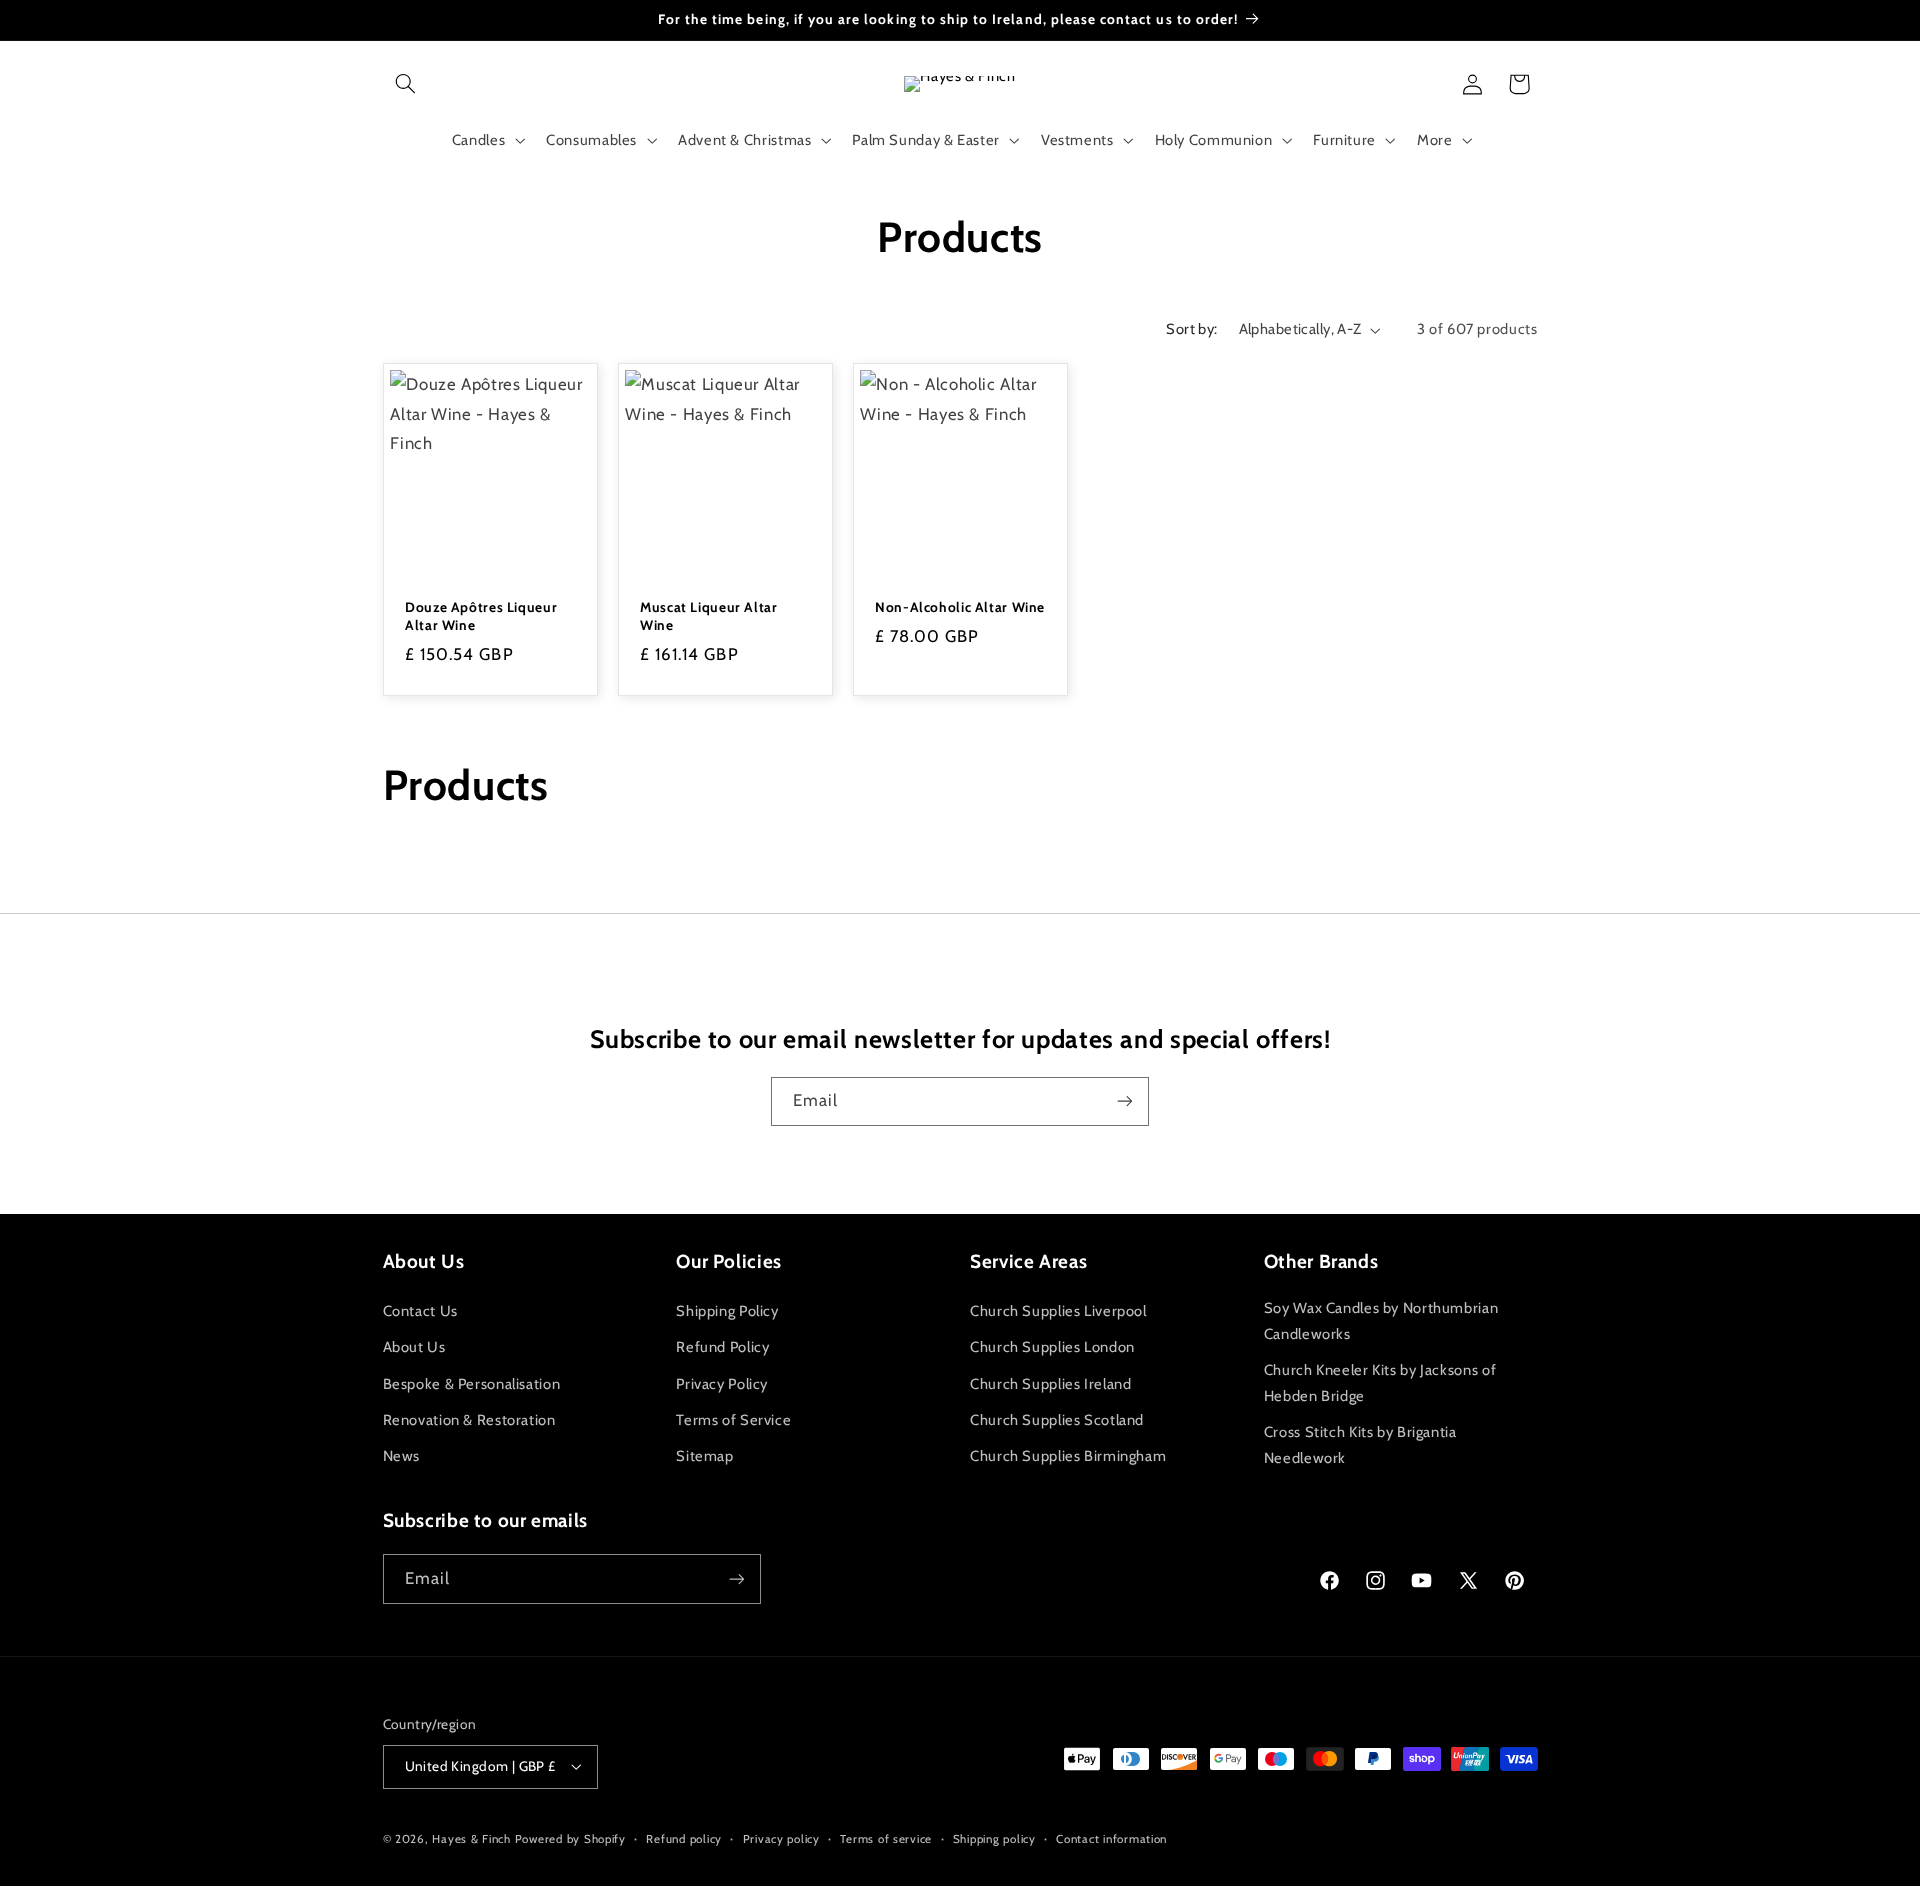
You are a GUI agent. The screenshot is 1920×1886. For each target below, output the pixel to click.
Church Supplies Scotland (1057, 1420)
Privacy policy (781, 1839)
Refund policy (684, 1839)
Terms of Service (733, 1420)
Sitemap (704, 1456)
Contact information (1111, 1839)
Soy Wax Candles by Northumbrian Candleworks (1381, 1321)
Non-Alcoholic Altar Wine (960, 607)
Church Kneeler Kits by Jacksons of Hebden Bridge (1380, 1383)
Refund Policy (722, 1347)
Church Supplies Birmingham (1068, 1456)
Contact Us (420, 1311)
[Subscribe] (1125, 1101)
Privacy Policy (722, 1384)
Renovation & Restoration (469, 1420)
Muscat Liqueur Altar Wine (709, 616)
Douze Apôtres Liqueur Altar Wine (481, 616)
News (402, 1456)
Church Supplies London (1052, 1347)
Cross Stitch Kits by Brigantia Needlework (1360, 1445)
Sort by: (1191, 329)
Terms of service (886, 1839)
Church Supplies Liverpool (1058, 1311)
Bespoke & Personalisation (472, 1384)
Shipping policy (994, 1839)
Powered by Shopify (570, 1839)
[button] (406, 84)
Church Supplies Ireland (1051, 1384)
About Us (414, 1347)
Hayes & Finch (471, 1839)
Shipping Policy (727, 1311)
